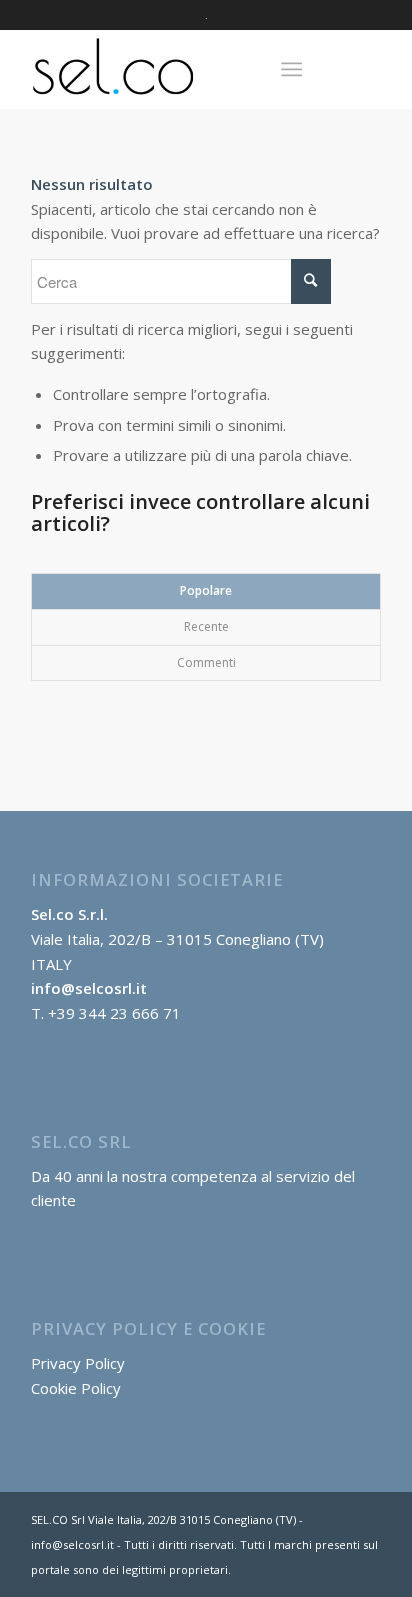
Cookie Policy (76, 1388)
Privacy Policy (78, 1363)
